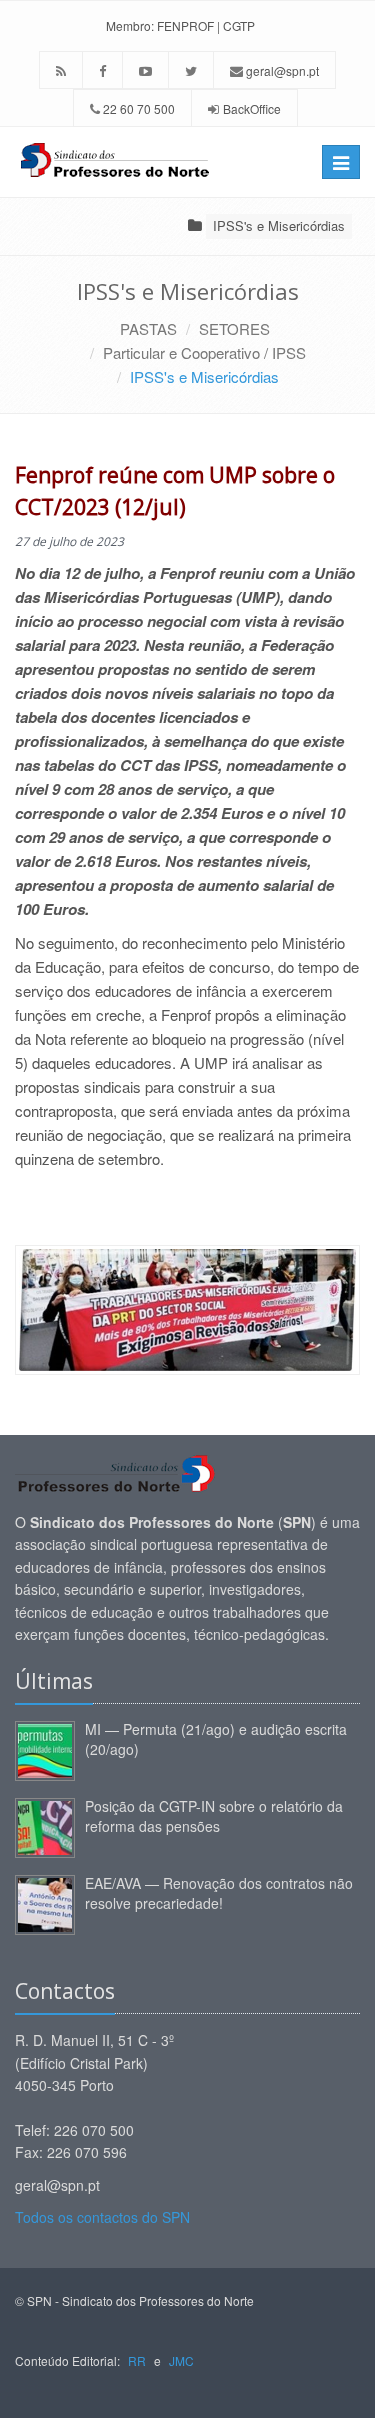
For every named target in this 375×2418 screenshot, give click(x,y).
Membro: (130, 25)
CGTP (239, 25)
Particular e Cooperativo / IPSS (204, 352)
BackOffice (252, 108)
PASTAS (148, 328)
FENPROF (185, 25)
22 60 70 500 (137, 108)
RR (137, 2360)
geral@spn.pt (281, 70)
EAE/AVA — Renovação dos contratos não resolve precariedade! (219, 1893)
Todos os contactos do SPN (102, 2217)
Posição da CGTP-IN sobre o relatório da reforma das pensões (214, 1816)
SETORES (234, 328)
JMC (181, 2360)
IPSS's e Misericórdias (279, 225)
